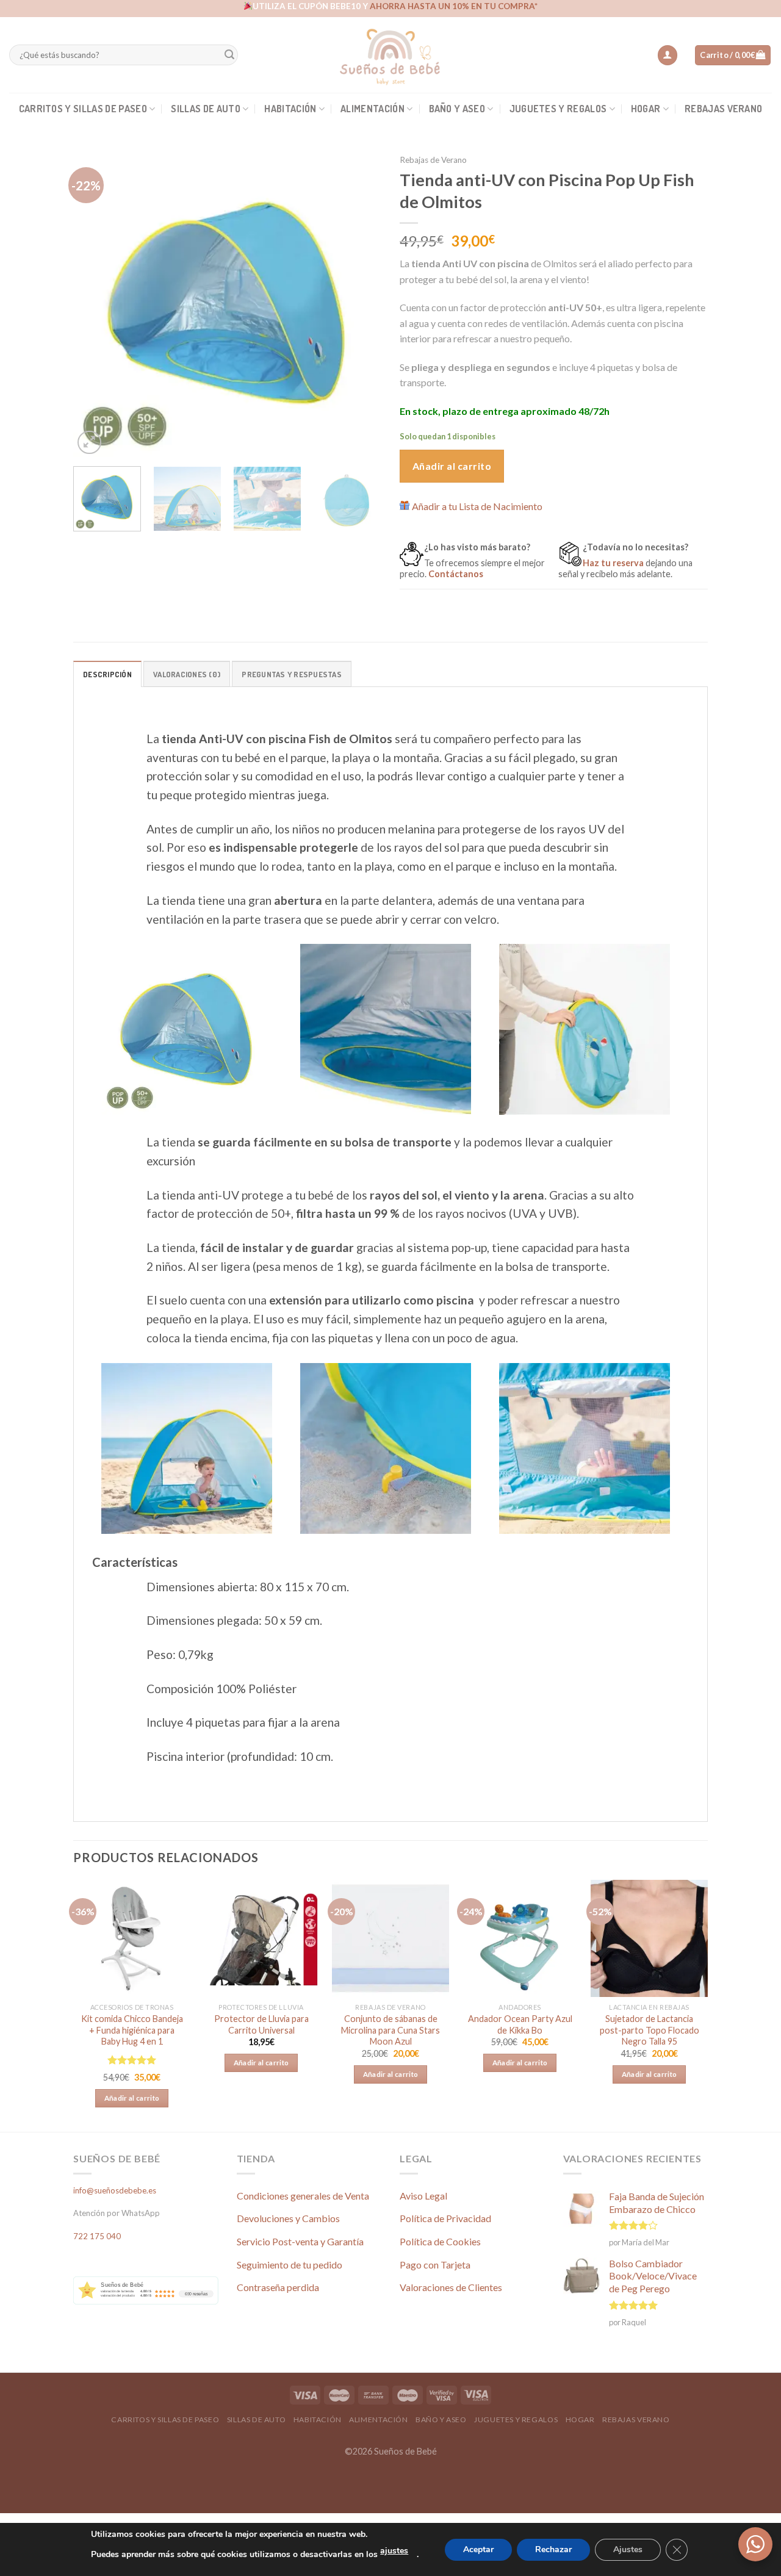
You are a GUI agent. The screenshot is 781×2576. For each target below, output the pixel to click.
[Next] (360, 303)
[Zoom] (89, 443)
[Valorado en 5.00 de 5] (132, 2060)
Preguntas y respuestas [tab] (292, 674)
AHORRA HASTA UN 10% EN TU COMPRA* (454, 6)
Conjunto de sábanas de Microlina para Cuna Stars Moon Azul (390, 2030)
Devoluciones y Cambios (288, 2218)
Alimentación (373, 109)
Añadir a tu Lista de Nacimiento (477, 506)
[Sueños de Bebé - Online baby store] (390, 55)
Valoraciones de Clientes (451, 2287)
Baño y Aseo (457, 109)
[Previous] (95, 303)
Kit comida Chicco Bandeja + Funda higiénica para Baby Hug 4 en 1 (132, 2030)
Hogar (646, 109)
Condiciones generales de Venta (303, 2196)
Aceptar (478, 2549)
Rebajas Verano (723, 109)
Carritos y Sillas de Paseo (83, 109)
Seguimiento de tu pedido (290, 2265)
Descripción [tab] (107, 674)
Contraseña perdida (278, 2287)
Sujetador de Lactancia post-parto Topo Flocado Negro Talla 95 (650, 2030)
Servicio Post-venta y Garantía (300, 2241)
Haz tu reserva (613, 563)
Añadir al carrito (452, 466)
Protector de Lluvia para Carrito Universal (261, 2024)
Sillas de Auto (205, 109)
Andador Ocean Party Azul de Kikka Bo (520, 2024)
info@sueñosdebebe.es (115, 2190)
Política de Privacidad (445, 2218)
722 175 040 (97, 2236)
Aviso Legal (423, 2196)
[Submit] (229, 55)
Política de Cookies (440, 2241)
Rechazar (553, 2549)
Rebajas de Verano (433, 160)
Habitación (290, 109)
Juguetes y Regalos (558, 109)
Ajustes (628, 2549)
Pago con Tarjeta (435, 2265)
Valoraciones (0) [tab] (187, 674)
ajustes (394, 2551)
